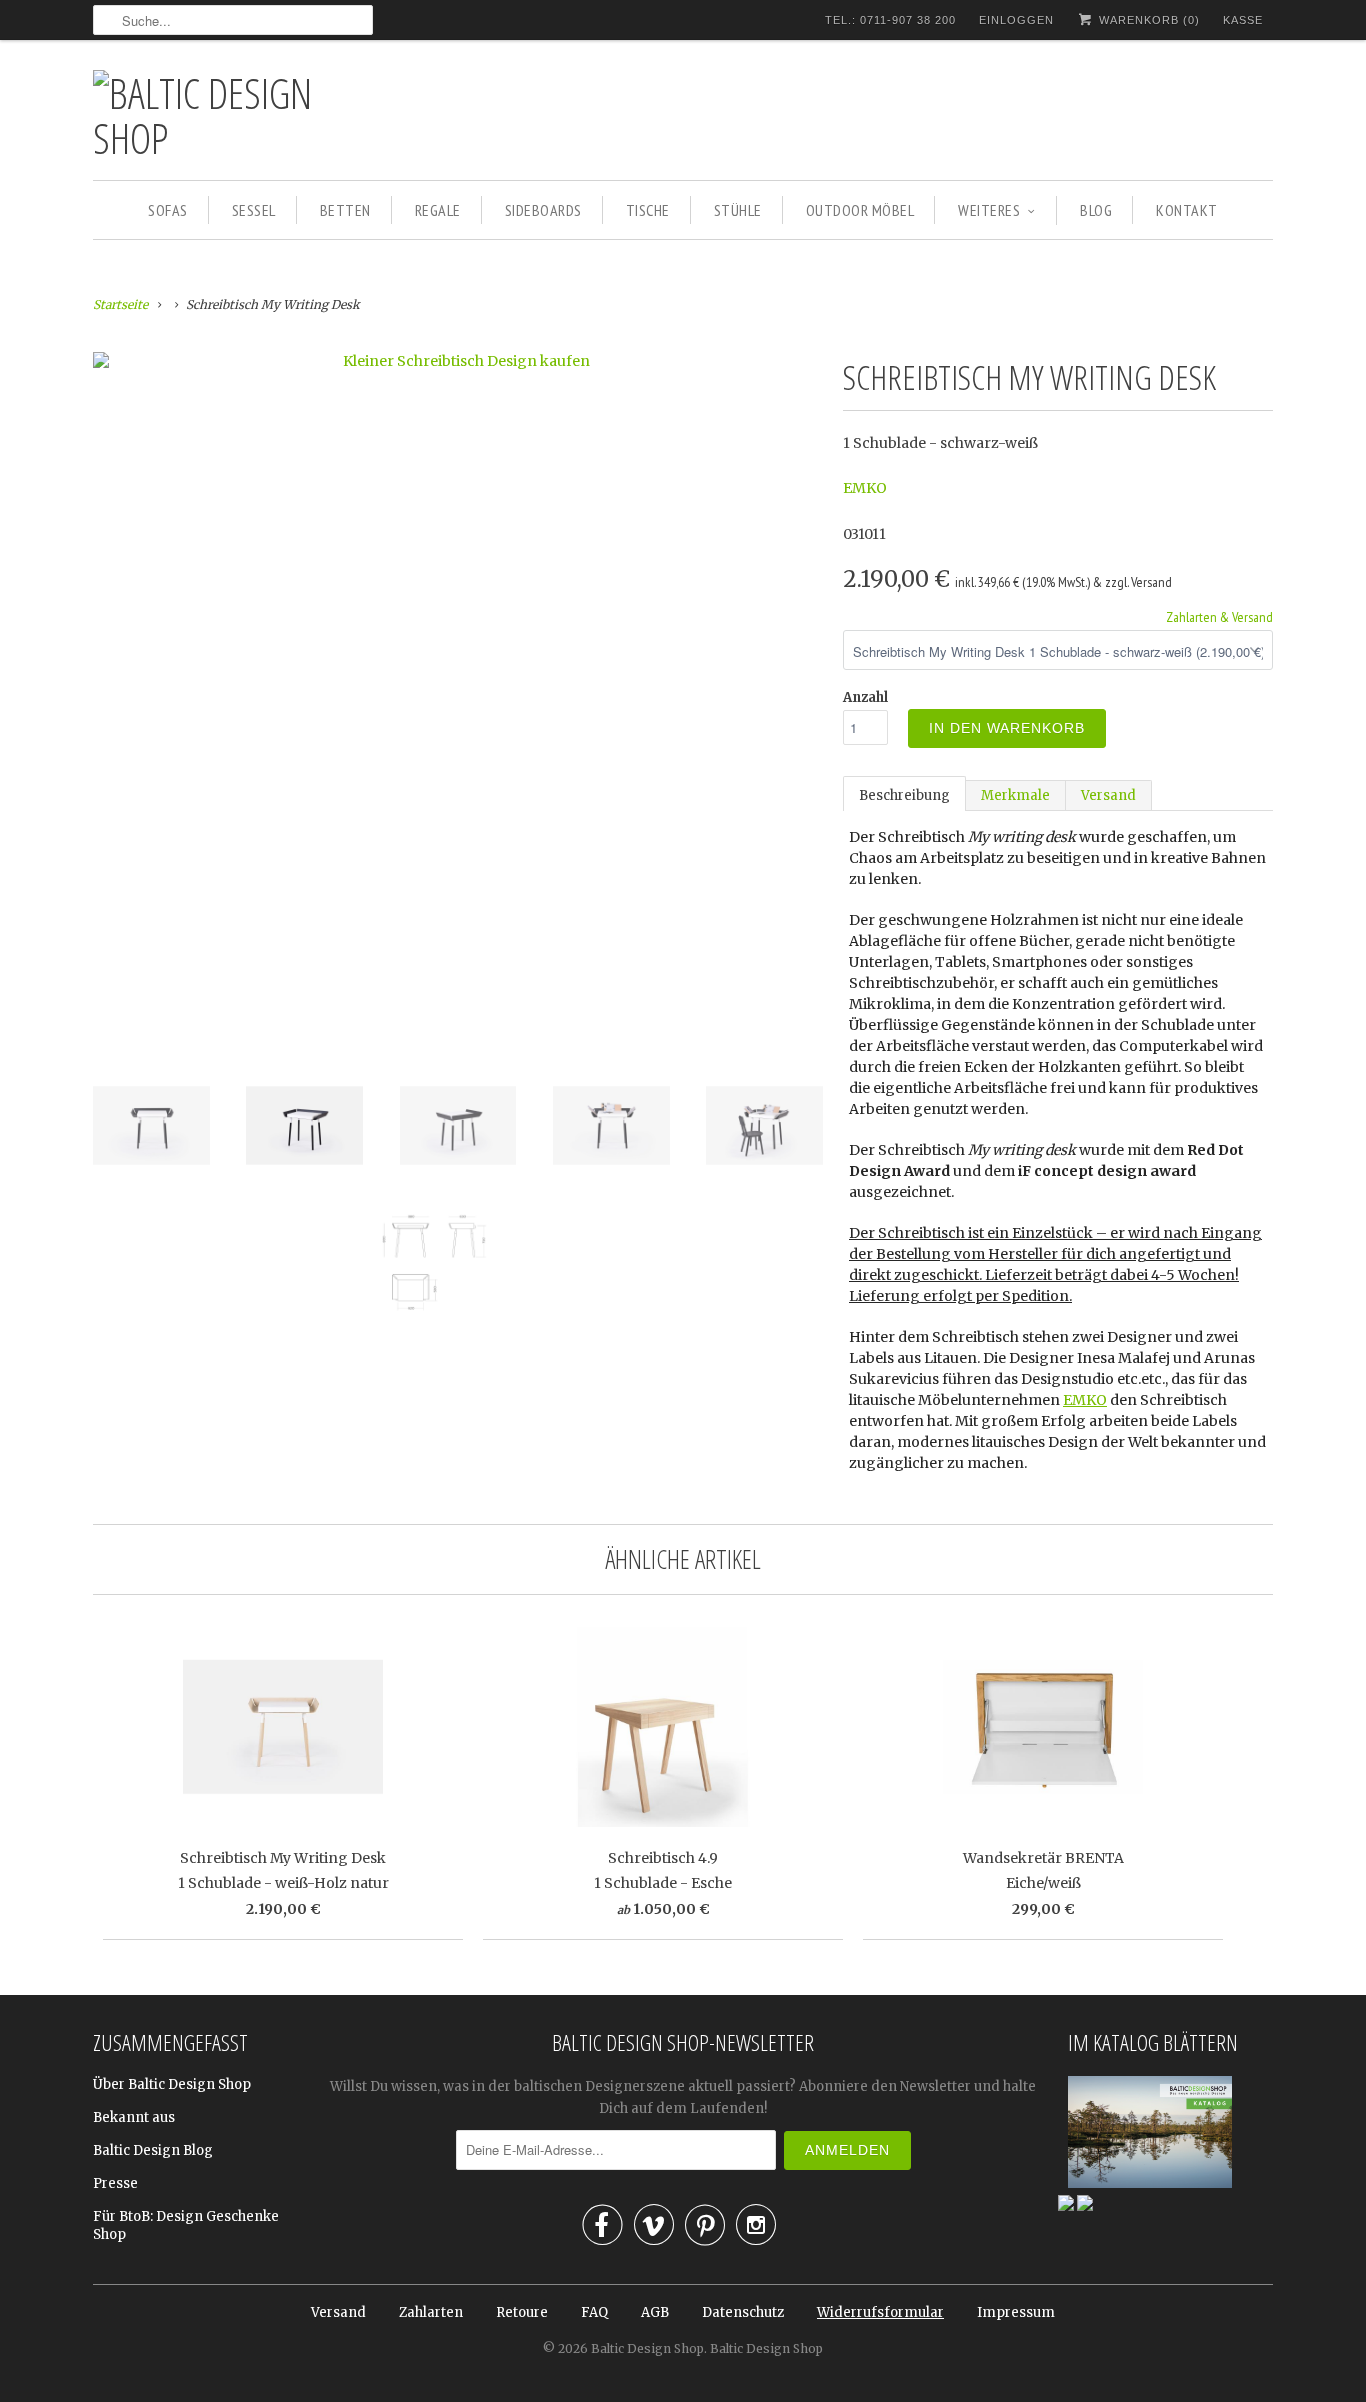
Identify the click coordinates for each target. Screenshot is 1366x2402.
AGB (655, 2312)
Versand (1108, 795)
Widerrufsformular (880, 2312)
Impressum (1016, 2312)
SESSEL (254, 210)
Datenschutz (743, 2312)
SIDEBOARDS (543, 210)
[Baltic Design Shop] (233, 115)
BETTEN (345, 210)
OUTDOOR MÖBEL (860, 210)
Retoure (522, 2312)
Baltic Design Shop (647, 2348)
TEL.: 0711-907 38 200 (890, 20)
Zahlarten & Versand (1219, 617)
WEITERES (989, 210)
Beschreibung (904, 795)
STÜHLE (738, 210)
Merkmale (1015, 795)
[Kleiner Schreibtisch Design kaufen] (458, 361)
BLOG (1096, 210)
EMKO (865, 488)
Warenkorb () (1147, 20)
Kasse (1243, 20)
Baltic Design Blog (153, 2150)
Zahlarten (431, 2312)
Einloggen (1016, 20)
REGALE (438, 210)
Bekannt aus (134, 2117)
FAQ (594, 2312)
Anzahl (865, 697)
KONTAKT (1187, 210)
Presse (115, 2183)
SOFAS (168, 210)
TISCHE (648, 210)
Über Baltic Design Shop (172, 2084)
